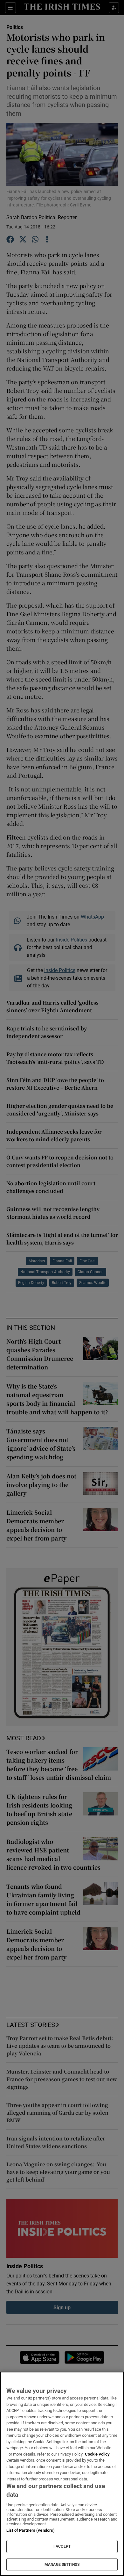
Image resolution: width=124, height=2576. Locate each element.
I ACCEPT (62, 2546)
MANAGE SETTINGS (62, 2565)
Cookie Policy (97, 2454)
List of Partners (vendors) (31, 2530)
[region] (62, 2474)
